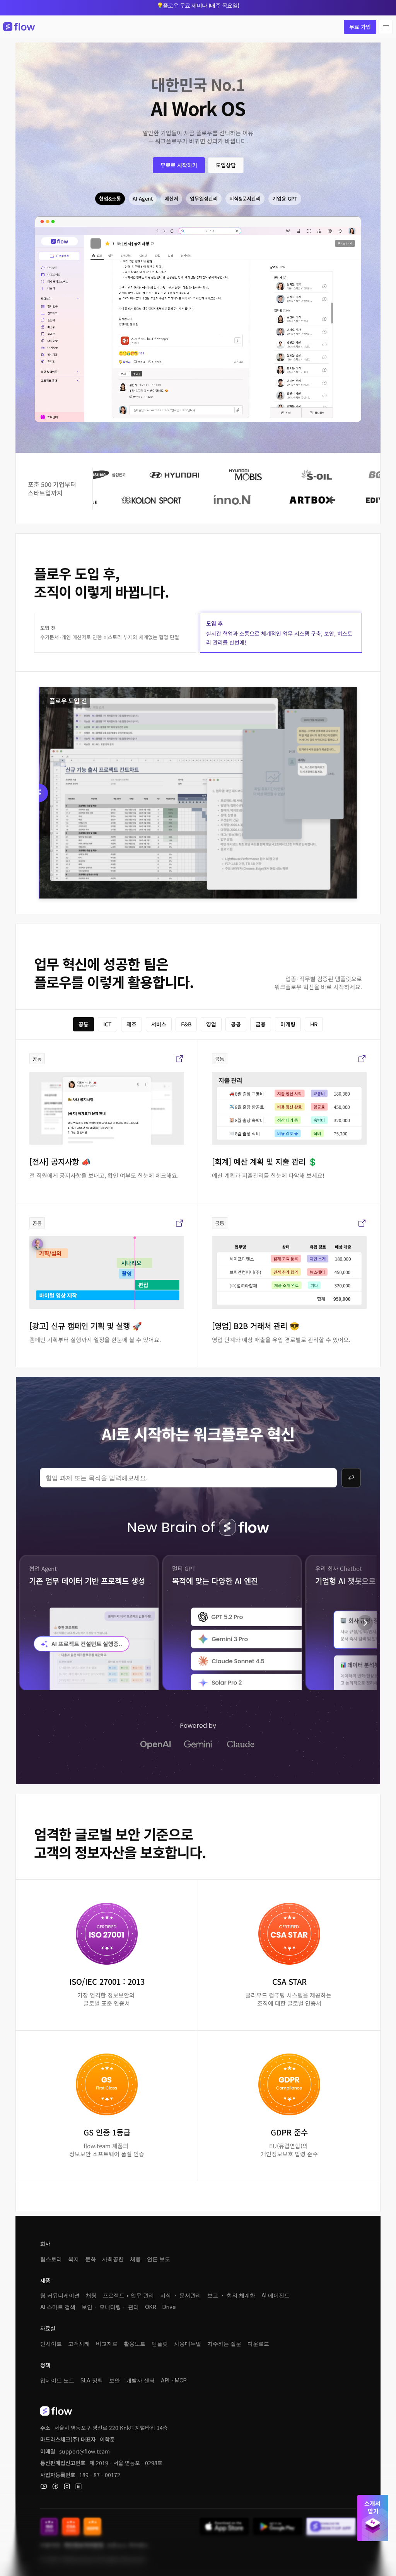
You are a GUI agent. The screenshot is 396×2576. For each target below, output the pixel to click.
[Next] (365, 1623)
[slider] (198, 793)
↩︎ (351, 1478)
